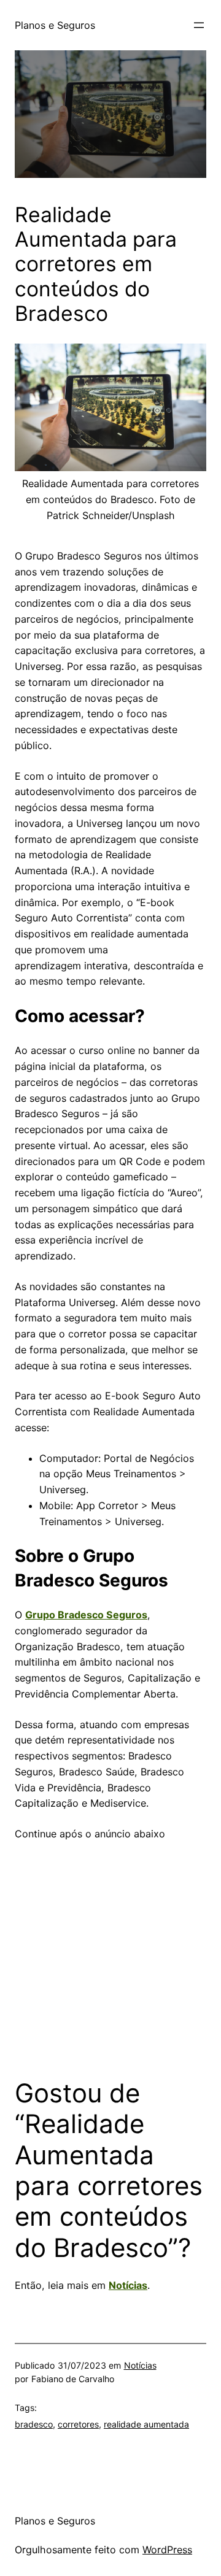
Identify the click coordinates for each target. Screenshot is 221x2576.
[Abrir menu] (199, 25)
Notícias (128, 2285)
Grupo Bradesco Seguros (86, 1615)
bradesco (34, 2424)
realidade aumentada (146, 2424)
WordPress (167, 2550)
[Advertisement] (110, 1953)
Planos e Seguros (55, 25)
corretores (78, 2424)
